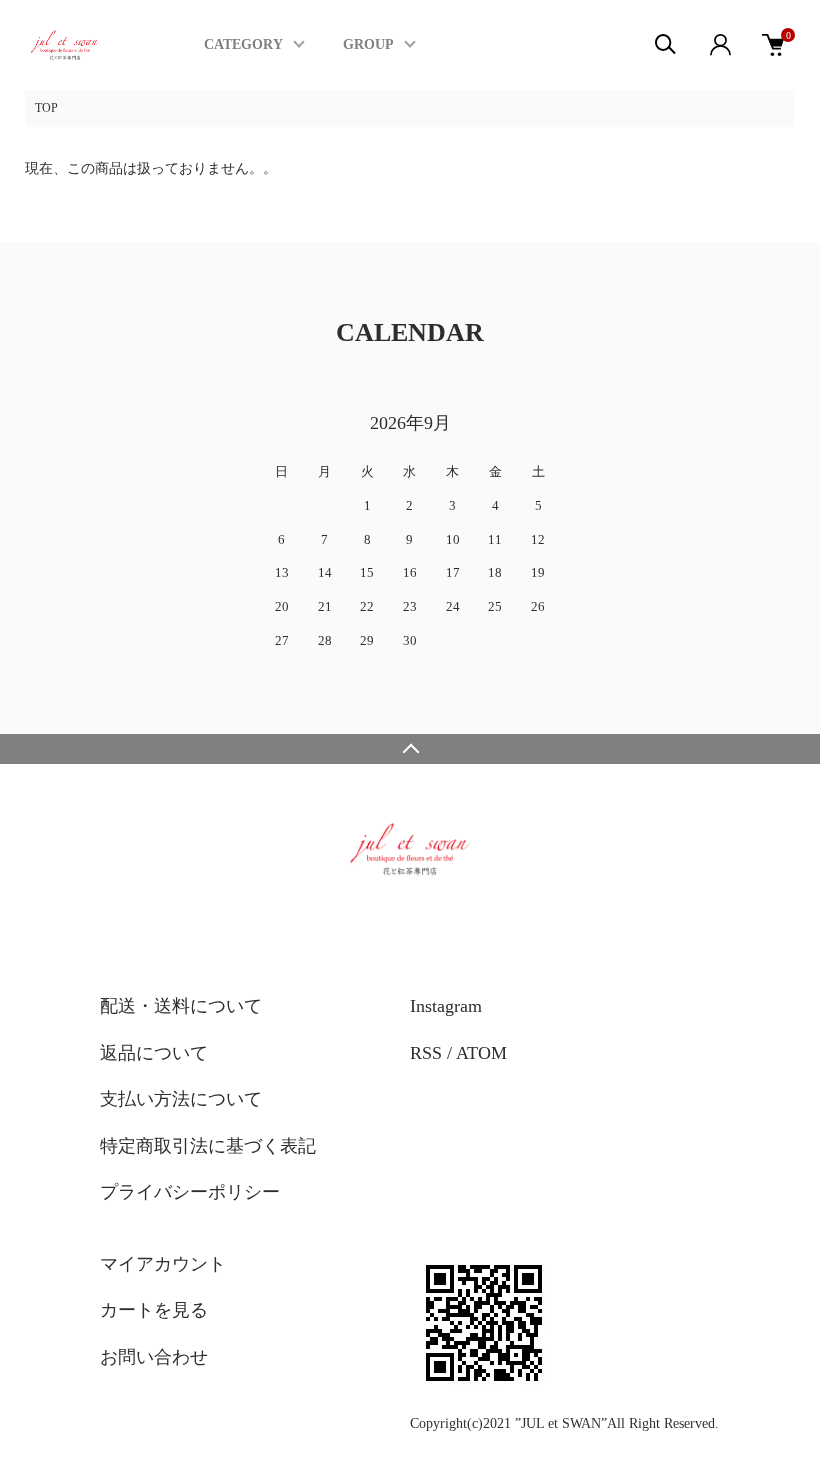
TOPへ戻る (410, 749)
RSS (426, 1053)
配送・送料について (181, 1006)
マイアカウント (163, 1264)
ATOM (481, 1053)
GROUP (368, 44)
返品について (154, 1053)
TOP (46, 108)
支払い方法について (181, 1099)
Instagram (446, 1006)
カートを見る (154, 1310)
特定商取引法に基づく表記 (208, 1146)
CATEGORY (243, 44)
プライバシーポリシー (190, 1192)
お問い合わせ (154, 1357)
